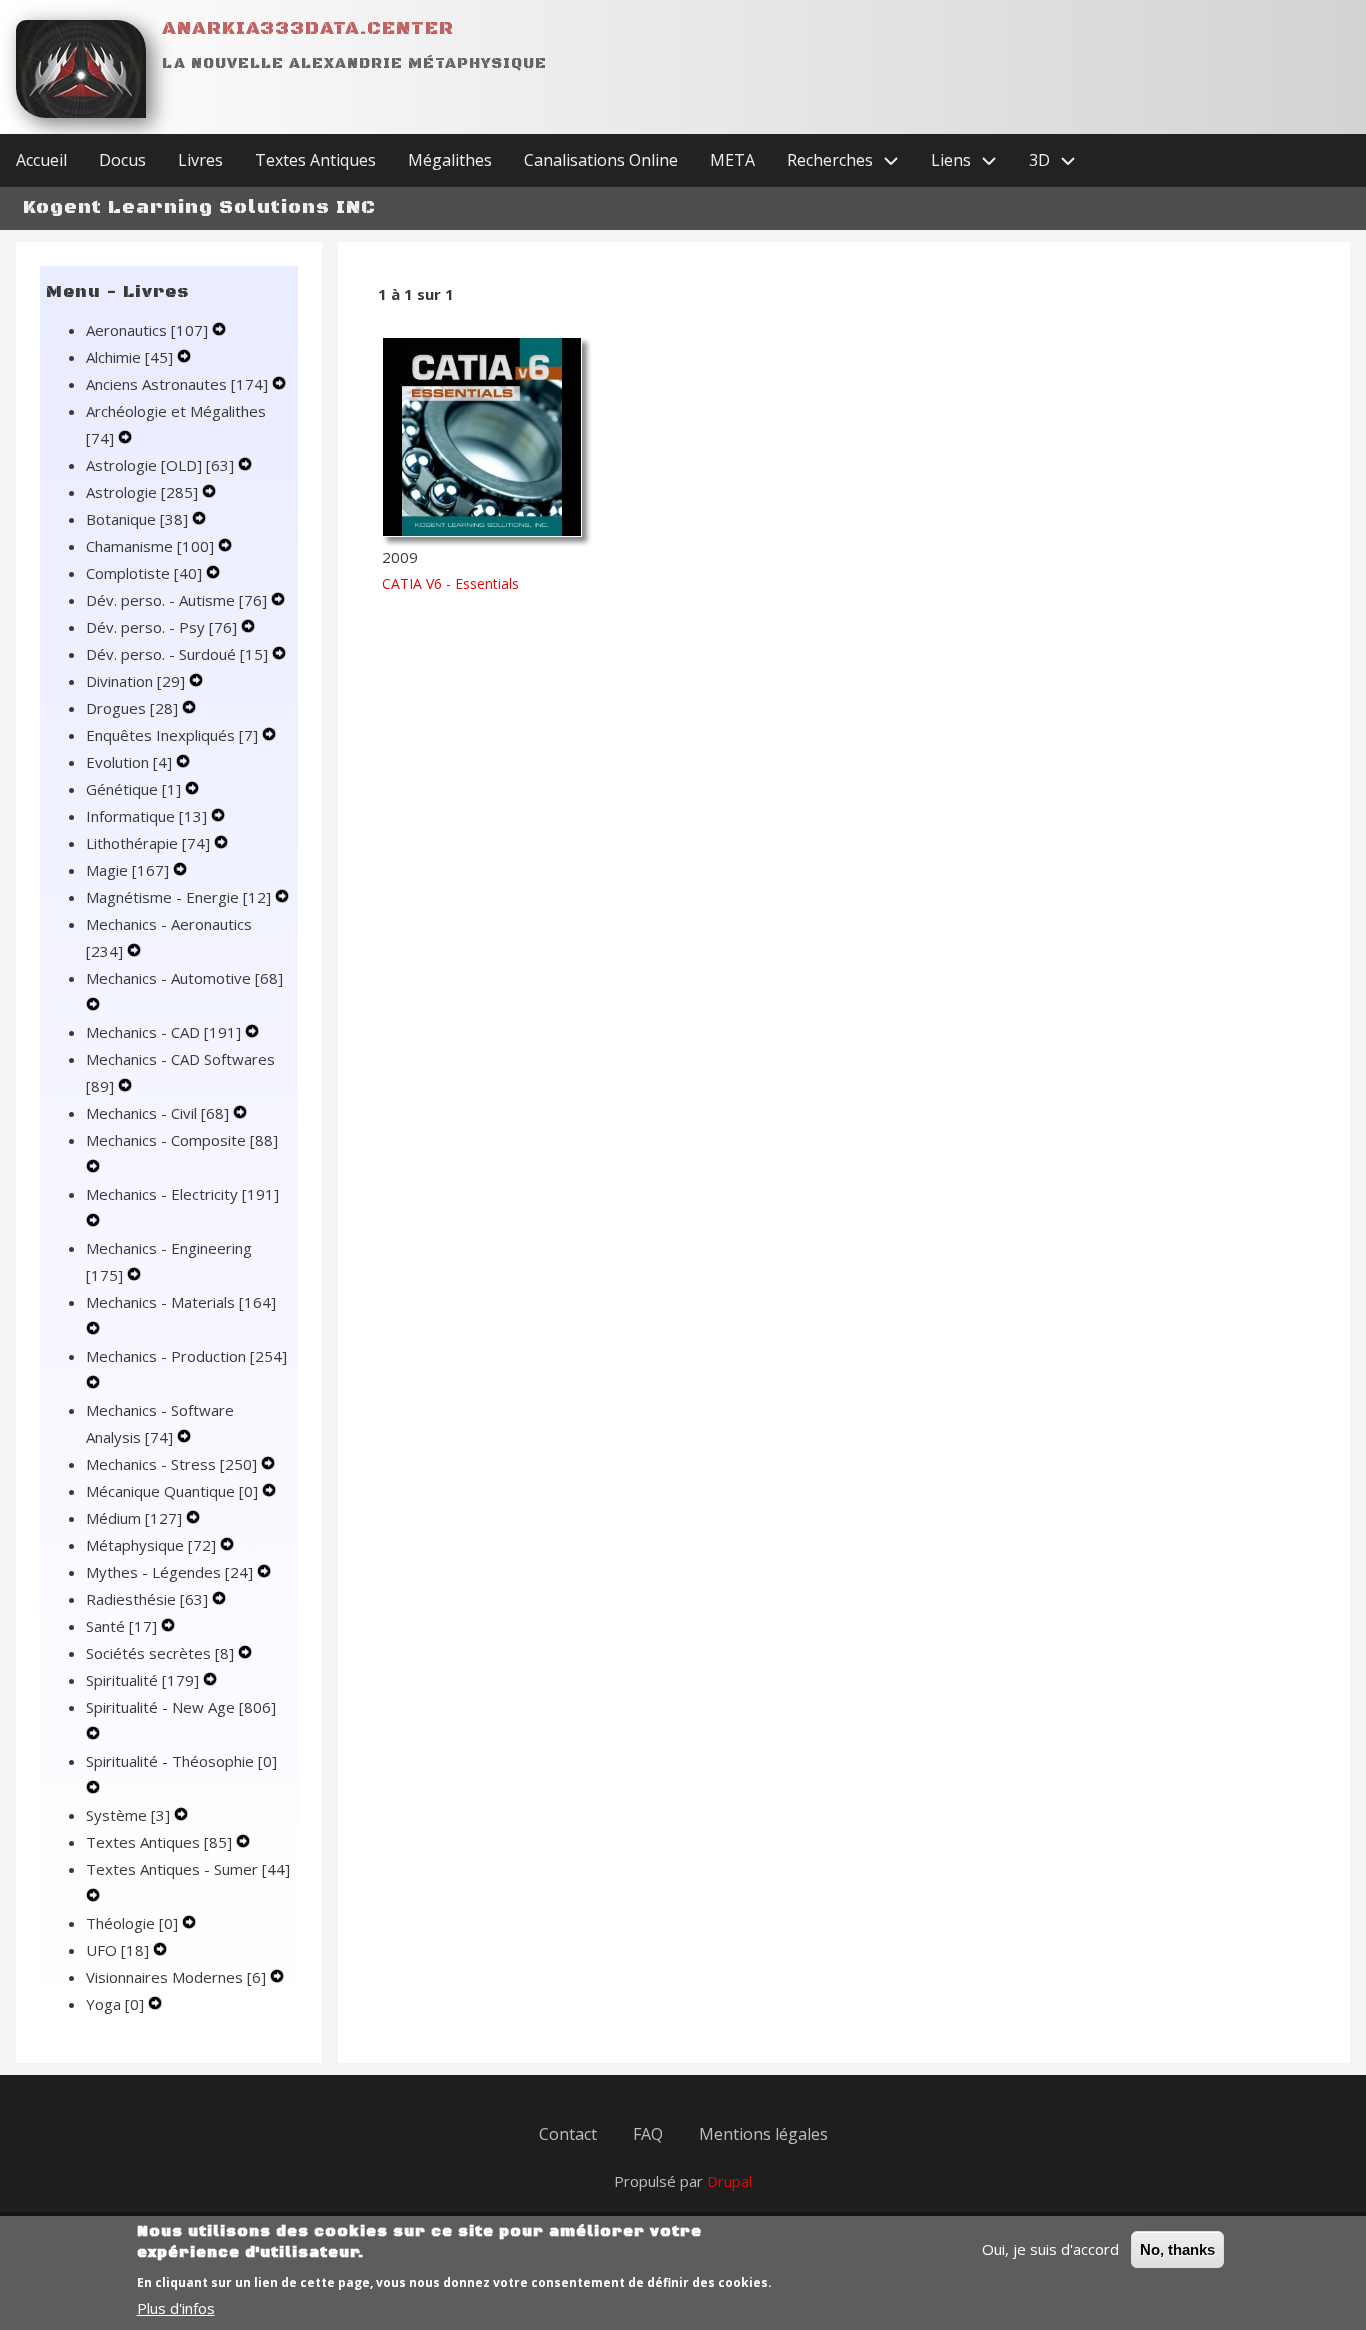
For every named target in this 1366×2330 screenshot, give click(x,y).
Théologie (132, 1923)
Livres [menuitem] (200, 160)
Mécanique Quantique (172, 1491)
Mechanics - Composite (182, 1140)
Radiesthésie (147, 1599)
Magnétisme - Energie (178, 897)
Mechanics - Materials (181, 1302)
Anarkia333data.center (308, 28)
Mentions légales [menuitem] (763, 2134)
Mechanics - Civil (157, 1113)
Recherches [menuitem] (830, 160)
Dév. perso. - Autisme (176, 600)
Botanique (137, 519)
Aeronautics (147, 330)
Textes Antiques (159, 1842)
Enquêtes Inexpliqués (172, 735)
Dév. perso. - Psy (161, 627)
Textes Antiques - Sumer (188, 1869)
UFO (117, 1950)
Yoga (115, 2004)
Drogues (132, 708)
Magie (127, 870)
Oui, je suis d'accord (1050, 2249)
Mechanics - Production (186, 1356)
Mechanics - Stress (171, 1464)
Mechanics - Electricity (182, 1194)
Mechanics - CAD (163, 1032)
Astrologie (142, 492)
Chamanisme (150, 546)
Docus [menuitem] (122, 160)
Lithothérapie (148, 843)
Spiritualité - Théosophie (181, 1761)
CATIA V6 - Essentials (450, 583)
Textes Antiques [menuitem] (315, 160)
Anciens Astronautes (177, 384)
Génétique (133, 789)
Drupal (729, 2181)
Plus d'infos (176, 2308)
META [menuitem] (732, 160)
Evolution (129, 762)
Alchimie (129, 357)
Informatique (146, 816)
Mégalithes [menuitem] (450, 160)
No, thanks (1177, 2249)
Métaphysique (151, 1545)
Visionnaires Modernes (176, 1977)
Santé (121, 1626)
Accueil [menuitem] (41, 160)
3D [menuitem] (1039, 160)
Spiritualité (142, 1680)
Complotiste (144, 573)
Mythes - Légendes (169, 1572)
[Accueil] (81, 69)
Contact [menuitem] (568, 2134)
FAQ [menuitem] (648, 2134)
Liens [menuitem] (951, 160)
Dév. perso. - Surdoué (177, 654)
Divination (135, 681)
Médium (134, 1518)
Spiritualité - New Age (181, 1707)
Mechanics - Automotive (184, 978)
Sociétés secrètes (160, 1653)
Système (128, 1815)
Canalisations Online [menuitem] (601, 160)
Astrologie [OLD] (160, 465)
